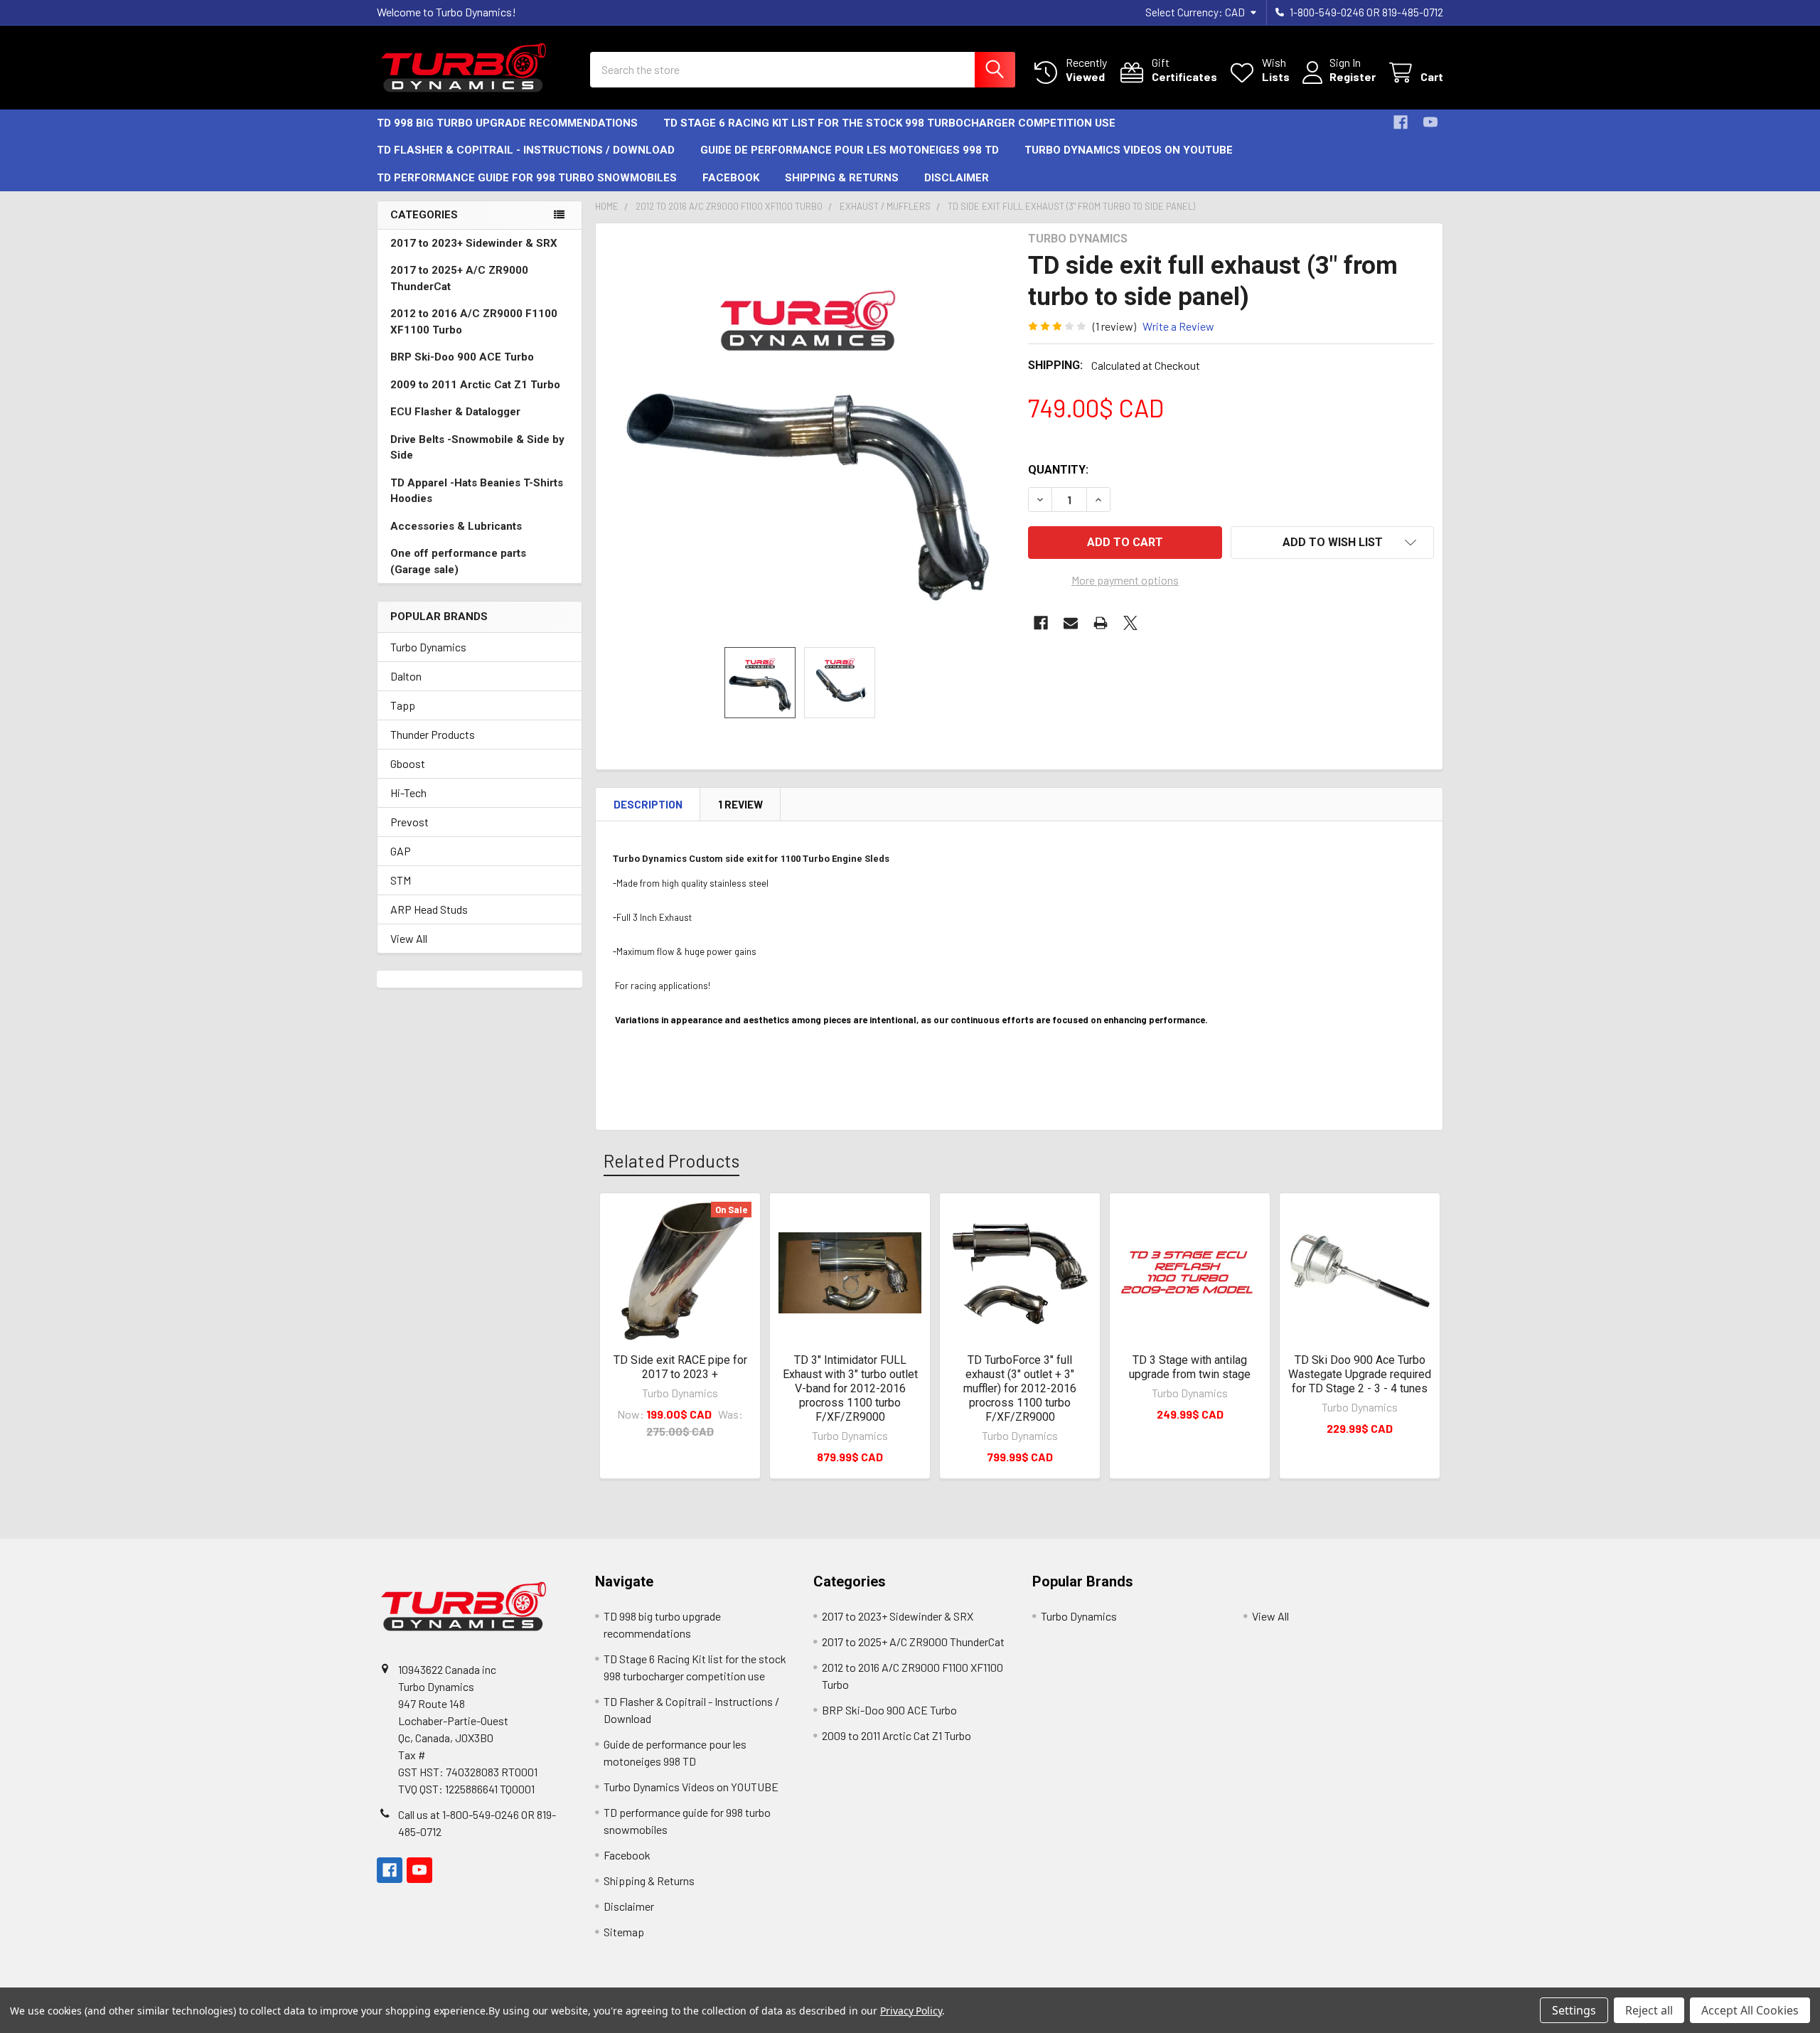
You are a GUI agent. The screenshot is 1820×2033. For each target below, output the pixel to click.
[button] (1332, 543)
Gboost (408, 763)
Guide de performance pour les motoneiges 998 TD (850, 150)
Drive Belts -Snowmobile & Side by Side (477, 448)
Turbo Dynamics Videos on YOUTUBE (1129, 150)
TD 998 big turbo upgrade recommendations (507, 123)
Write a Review (1178, 326)
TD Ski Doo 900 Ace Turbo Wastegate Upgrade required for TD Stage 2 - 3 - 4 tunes (1360, 1374)
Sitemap (624, 1932)
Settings (1574, 2010)
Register (1353, 76)
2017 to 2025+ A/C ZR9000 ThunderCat (459, 278)
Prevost (409, 822)
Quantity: (1058, 470)
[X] (1130, 623)
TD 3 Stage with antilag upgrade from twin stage (1190, 1367)
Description (648, 804)
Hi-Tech (408, 793)
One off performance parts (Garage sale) (458, 561)
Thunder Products (433, 734)
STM (401, 880)
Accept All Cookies (1750, 2010)
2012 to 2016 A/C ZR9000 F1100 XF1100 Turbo (474, 322)
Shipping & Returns (842, 178)
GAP (401, 851)
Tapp (403, 705)
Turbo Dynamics (428, 647)
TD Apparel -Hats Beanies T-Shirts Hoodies (477, 491)
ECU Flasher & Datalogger (455, 412)
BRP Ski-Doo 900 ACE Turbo (462, 357)
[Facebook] (1401, 122)
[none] (808, 435)
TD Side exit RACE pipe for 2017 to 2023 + (680, 1367)
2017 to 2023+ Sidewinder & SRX (474, 243)
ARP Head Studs (429, 909)
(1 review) (1114, 326)
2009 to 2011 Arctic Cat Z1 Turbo (475, 385)
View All (409, 938)
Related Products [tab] (671, 1160)
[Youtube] (1430, 122)
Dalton (406, 676)
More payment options (1125, 580)
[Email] (1071, 623)
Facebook (731, 178)
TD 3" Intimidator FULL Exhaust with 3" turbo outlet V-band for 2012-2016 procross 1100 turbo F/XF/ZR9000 (850, 1388)
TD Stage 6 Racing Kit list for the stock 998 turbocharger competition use (889, 123)
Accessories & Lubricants (456, 526)
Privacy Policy (911, 2011)
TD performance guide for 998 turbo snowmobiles (527, 178)
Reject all (1649, 2010)
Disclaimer (957, 178)
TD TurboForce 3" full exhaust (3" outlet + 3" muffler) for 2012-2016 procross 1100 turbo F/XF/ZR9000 (1020, 1388)
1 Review (740, 804)
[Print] (1101, 623)
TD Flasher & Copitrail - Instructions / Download (526, 150)
